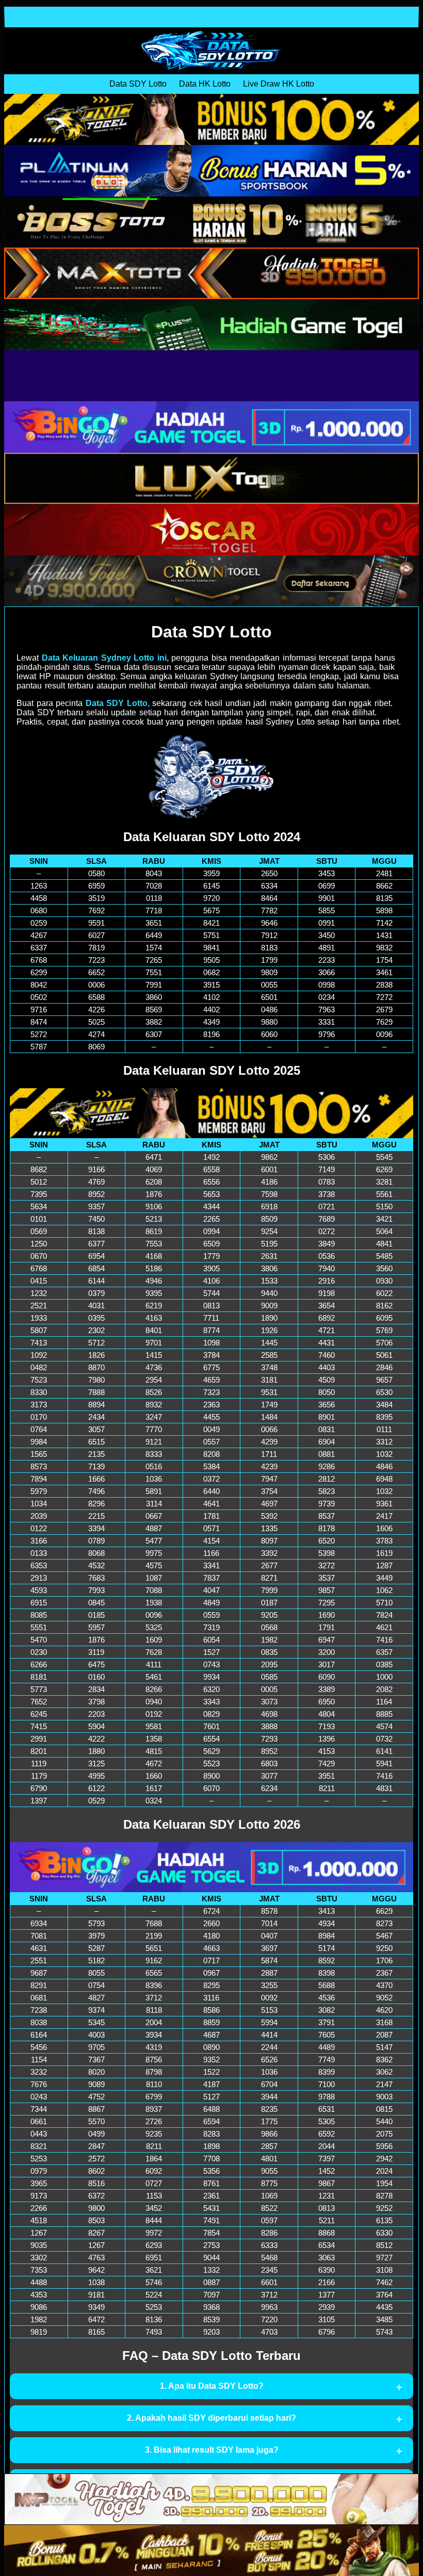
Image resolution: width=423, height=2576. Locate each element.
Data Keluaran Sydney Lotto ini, (105, 658)
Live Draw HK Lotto (279, 84)
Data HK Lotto (205, 84)
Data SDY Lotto (138, 84)
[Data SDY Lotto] (211, 51)
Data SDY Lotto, (118, 703)
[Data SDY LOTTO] (211, 776)
